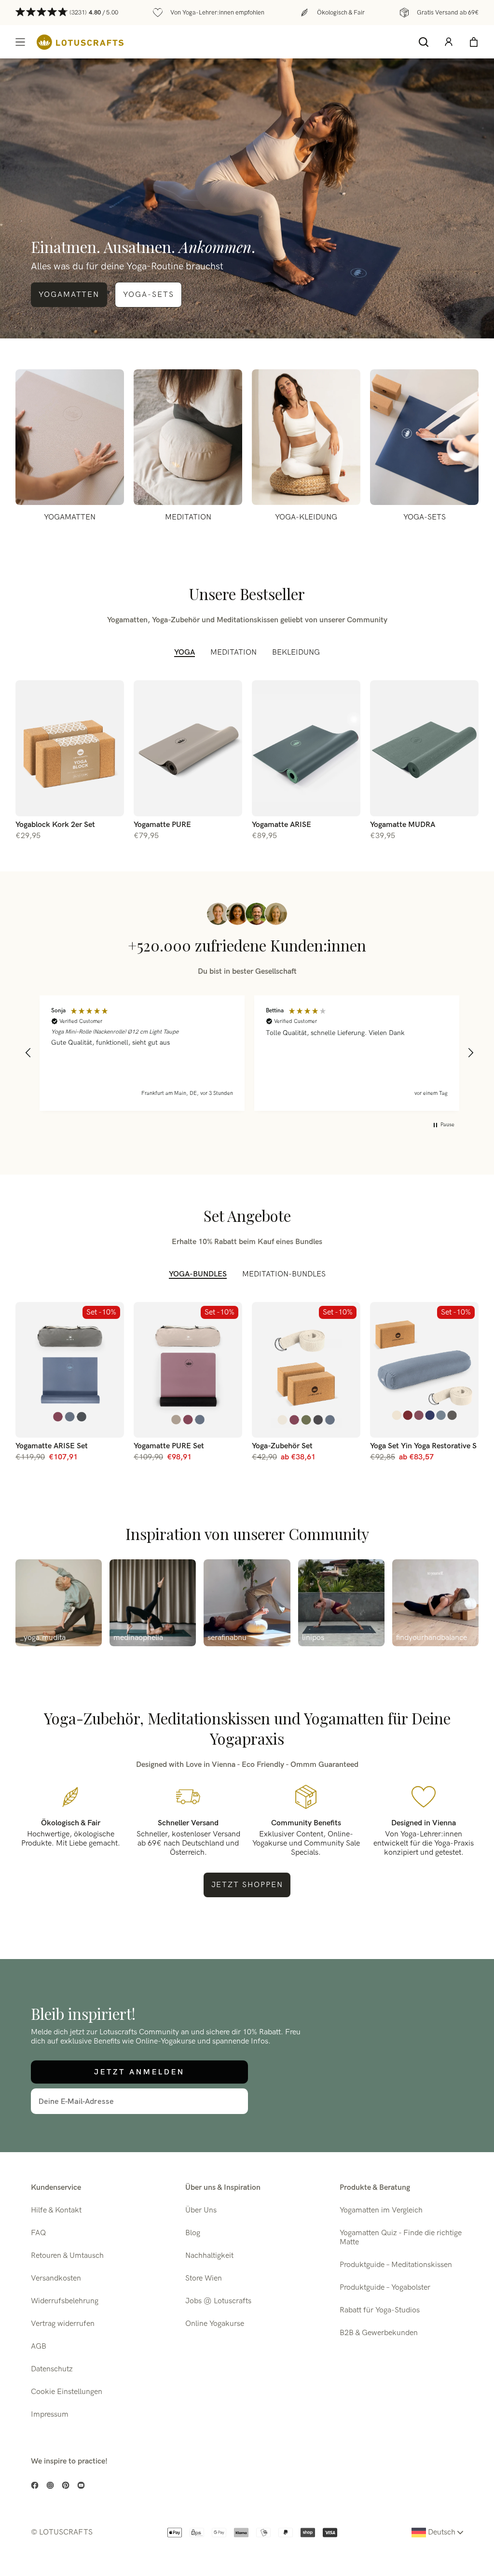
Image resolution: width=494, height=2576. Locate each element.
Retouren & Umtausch (67, 2256)
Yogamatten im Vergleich (381, 2210)
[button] (28, 1053)
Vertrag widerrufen (63, 2324)
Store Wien (204, 2278)
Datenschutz (52, 2369)
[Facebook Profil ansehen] (35, 2485)
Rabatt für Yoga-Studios (380, 2310)
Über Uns (201, 2210)
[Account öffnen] (449, 42)
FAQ (38, 2233)
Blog (193, 2233)
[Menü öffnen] (20, 42)
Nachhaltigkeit (209, 2256)
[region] (249, 1053)
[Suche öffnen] (424, 42)
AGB (39, 2346)
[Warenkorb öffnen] (474, 42)
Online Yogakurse (215, 2324)
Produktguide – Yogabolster (385, 2288)
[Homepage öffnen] (80, 42)
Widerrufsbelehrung (65, 2301)
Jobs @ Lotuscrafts (218, 2301)
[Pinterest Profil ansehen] (66, 2485)
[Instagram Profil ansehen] (50, 2485)
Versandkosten (56, 2278)
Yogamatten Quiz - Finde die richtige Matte (401, 2238)
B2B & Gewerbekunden (379, 2333)
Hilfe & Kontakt (56, 2210)
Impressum (50, 2415)
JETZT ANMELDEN (139, 2072)
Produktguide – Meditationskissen (396, 2265)
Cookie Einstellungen (67, 2392)
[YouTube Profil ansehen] (81, 2485)
